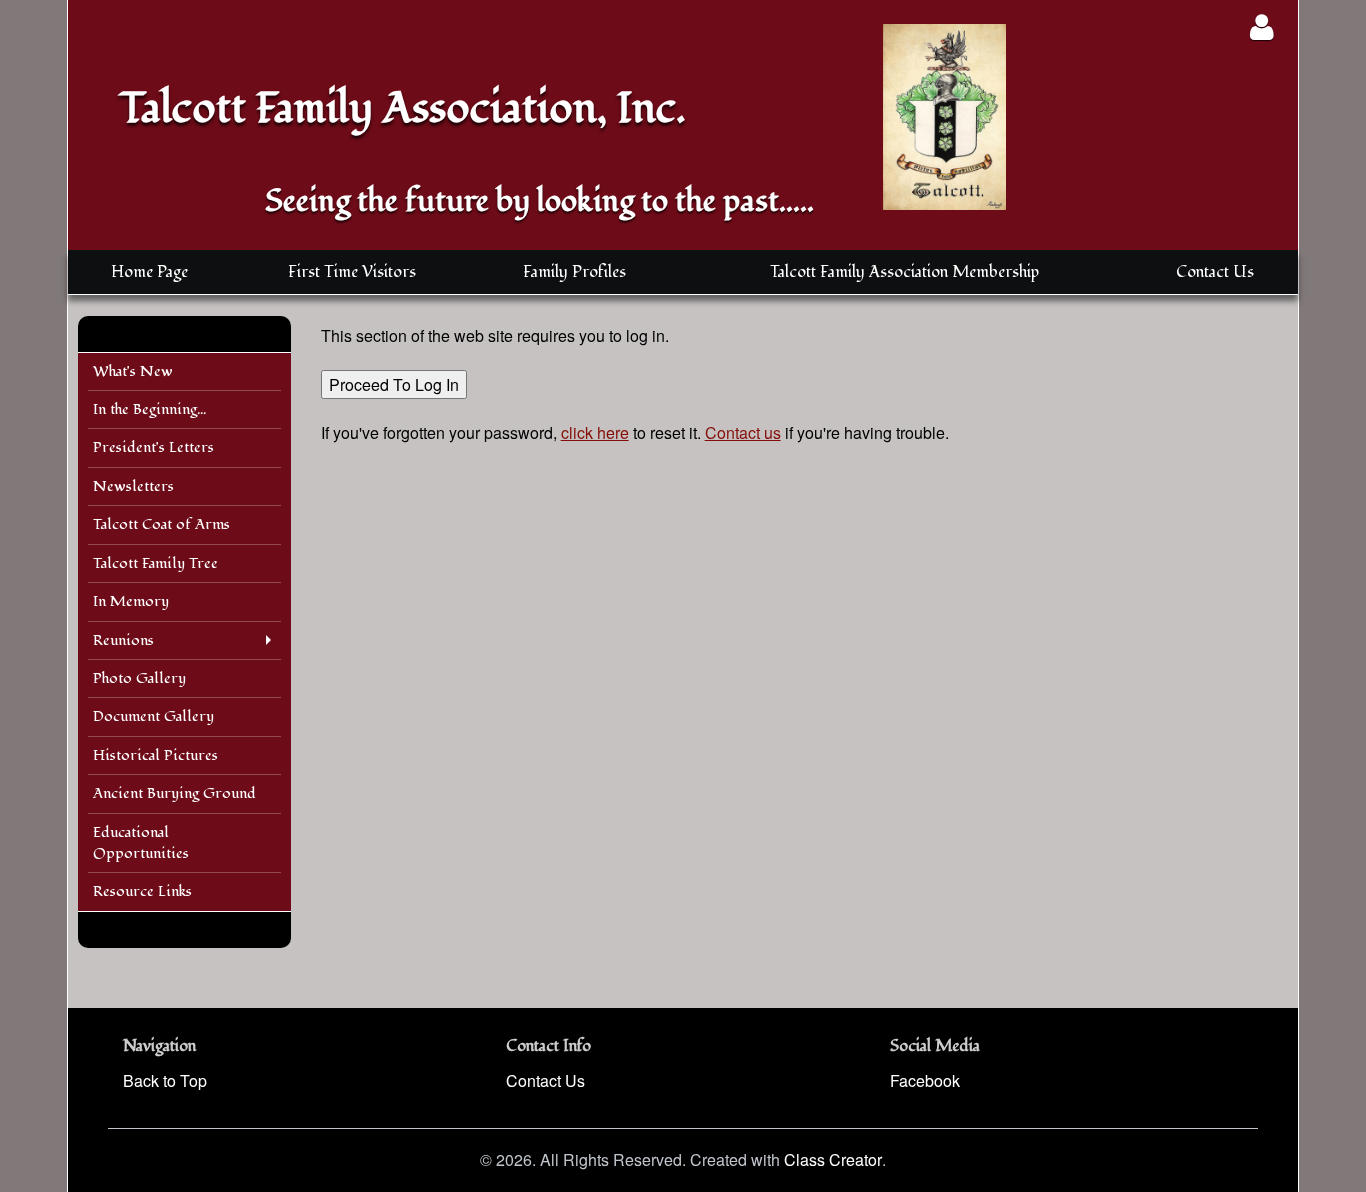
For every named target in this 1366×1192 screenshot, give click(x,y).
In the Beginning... (149, 409)
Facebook (925, 1080)
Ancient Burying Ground (174, 793)
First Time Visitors (352, 272)
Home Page (149, 272)
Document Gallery (153, 716)
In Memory (131, 601)
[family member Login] (1261, 26)
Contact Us (1215, 272)
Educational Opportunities (141, 843)
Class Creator (833, 1160)
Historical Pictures (155, 755)
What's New (133, 371)
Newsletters (133, 486)
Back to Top (165, 1080)
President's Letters (153, 447)
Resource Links (142, 891)
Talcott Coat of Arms (161, 524)
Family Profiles (574, 272)
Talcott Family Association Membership (904, 272)
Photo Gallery (139, 678)
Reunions (123, 640)
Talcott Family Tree (155, 563)
